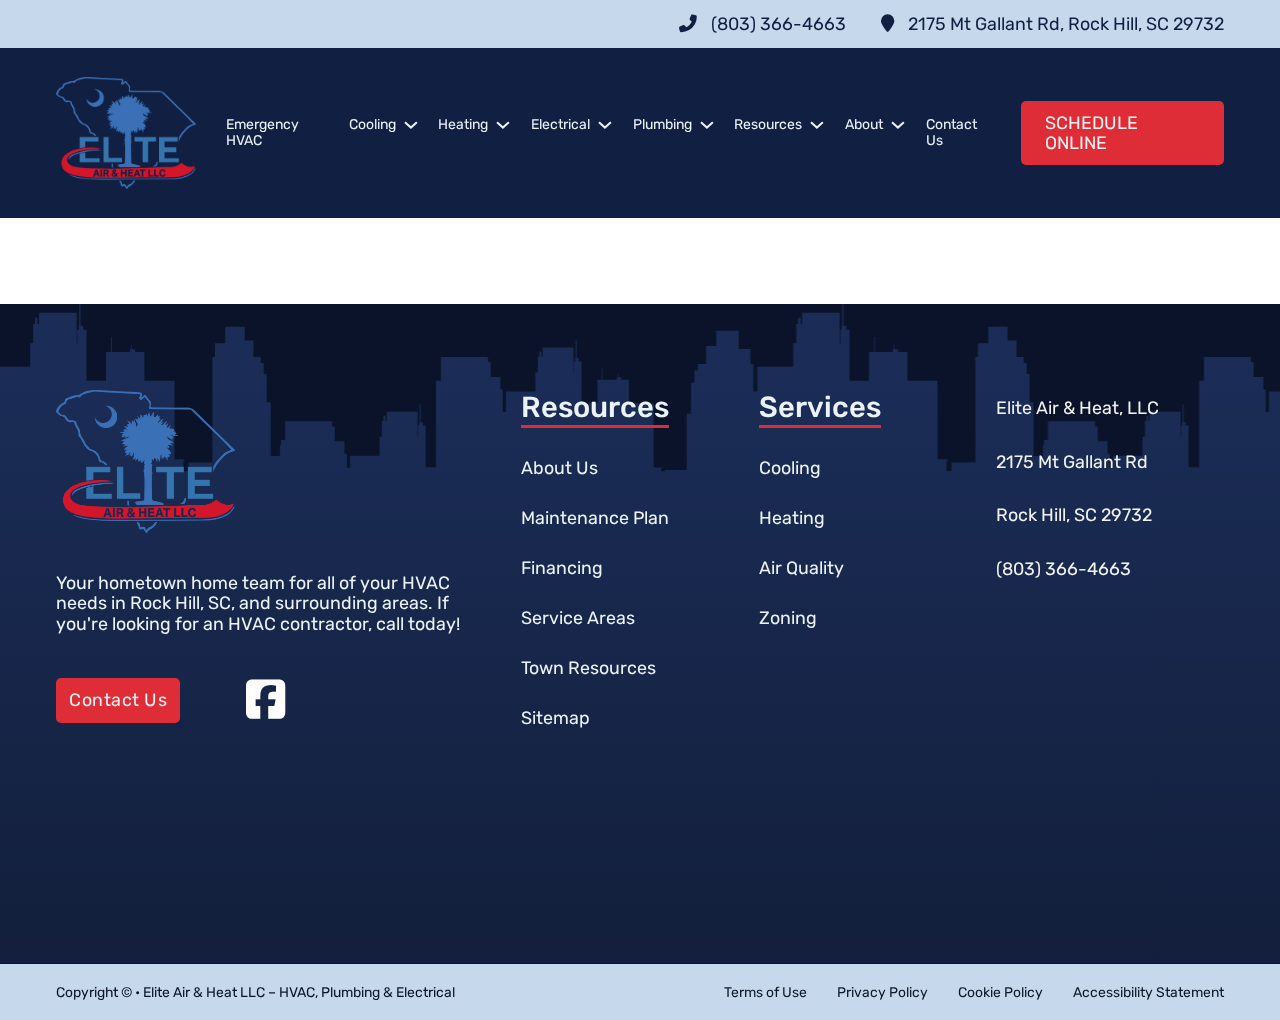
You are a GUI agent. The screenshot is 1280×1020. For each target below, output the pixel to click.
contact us (118, 699)
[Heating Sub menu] (503, 125)
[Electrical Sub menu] (605, 125)
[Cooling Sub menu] (411, 125)
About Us (559, 467)
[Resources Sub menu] (817, 125)
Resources (768, 124)
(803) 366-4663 (1063, 568)
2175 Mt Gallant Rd (1072, 461)
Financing (562, 567)
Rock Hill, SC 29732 (1074, 514)
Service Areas (578, 617)
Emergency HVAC (262, 132)
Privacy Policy (882, 992)
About (864, 124)
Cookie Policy (1000, 992)
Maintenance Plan (595, 517)
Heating (463, 124)
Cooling (372, 124)
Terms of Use (765, 992)
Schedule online (1091, 132)
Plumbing (662, 124)
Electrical (560, 124)
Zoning (788, 617)
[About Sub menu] (898, 125)
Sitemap (555, 717)
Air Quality (801, 567)
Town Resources (588, 667)
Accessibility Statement (1148, 992)
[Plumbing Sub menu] (707, 125)
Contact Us (951, 132)
